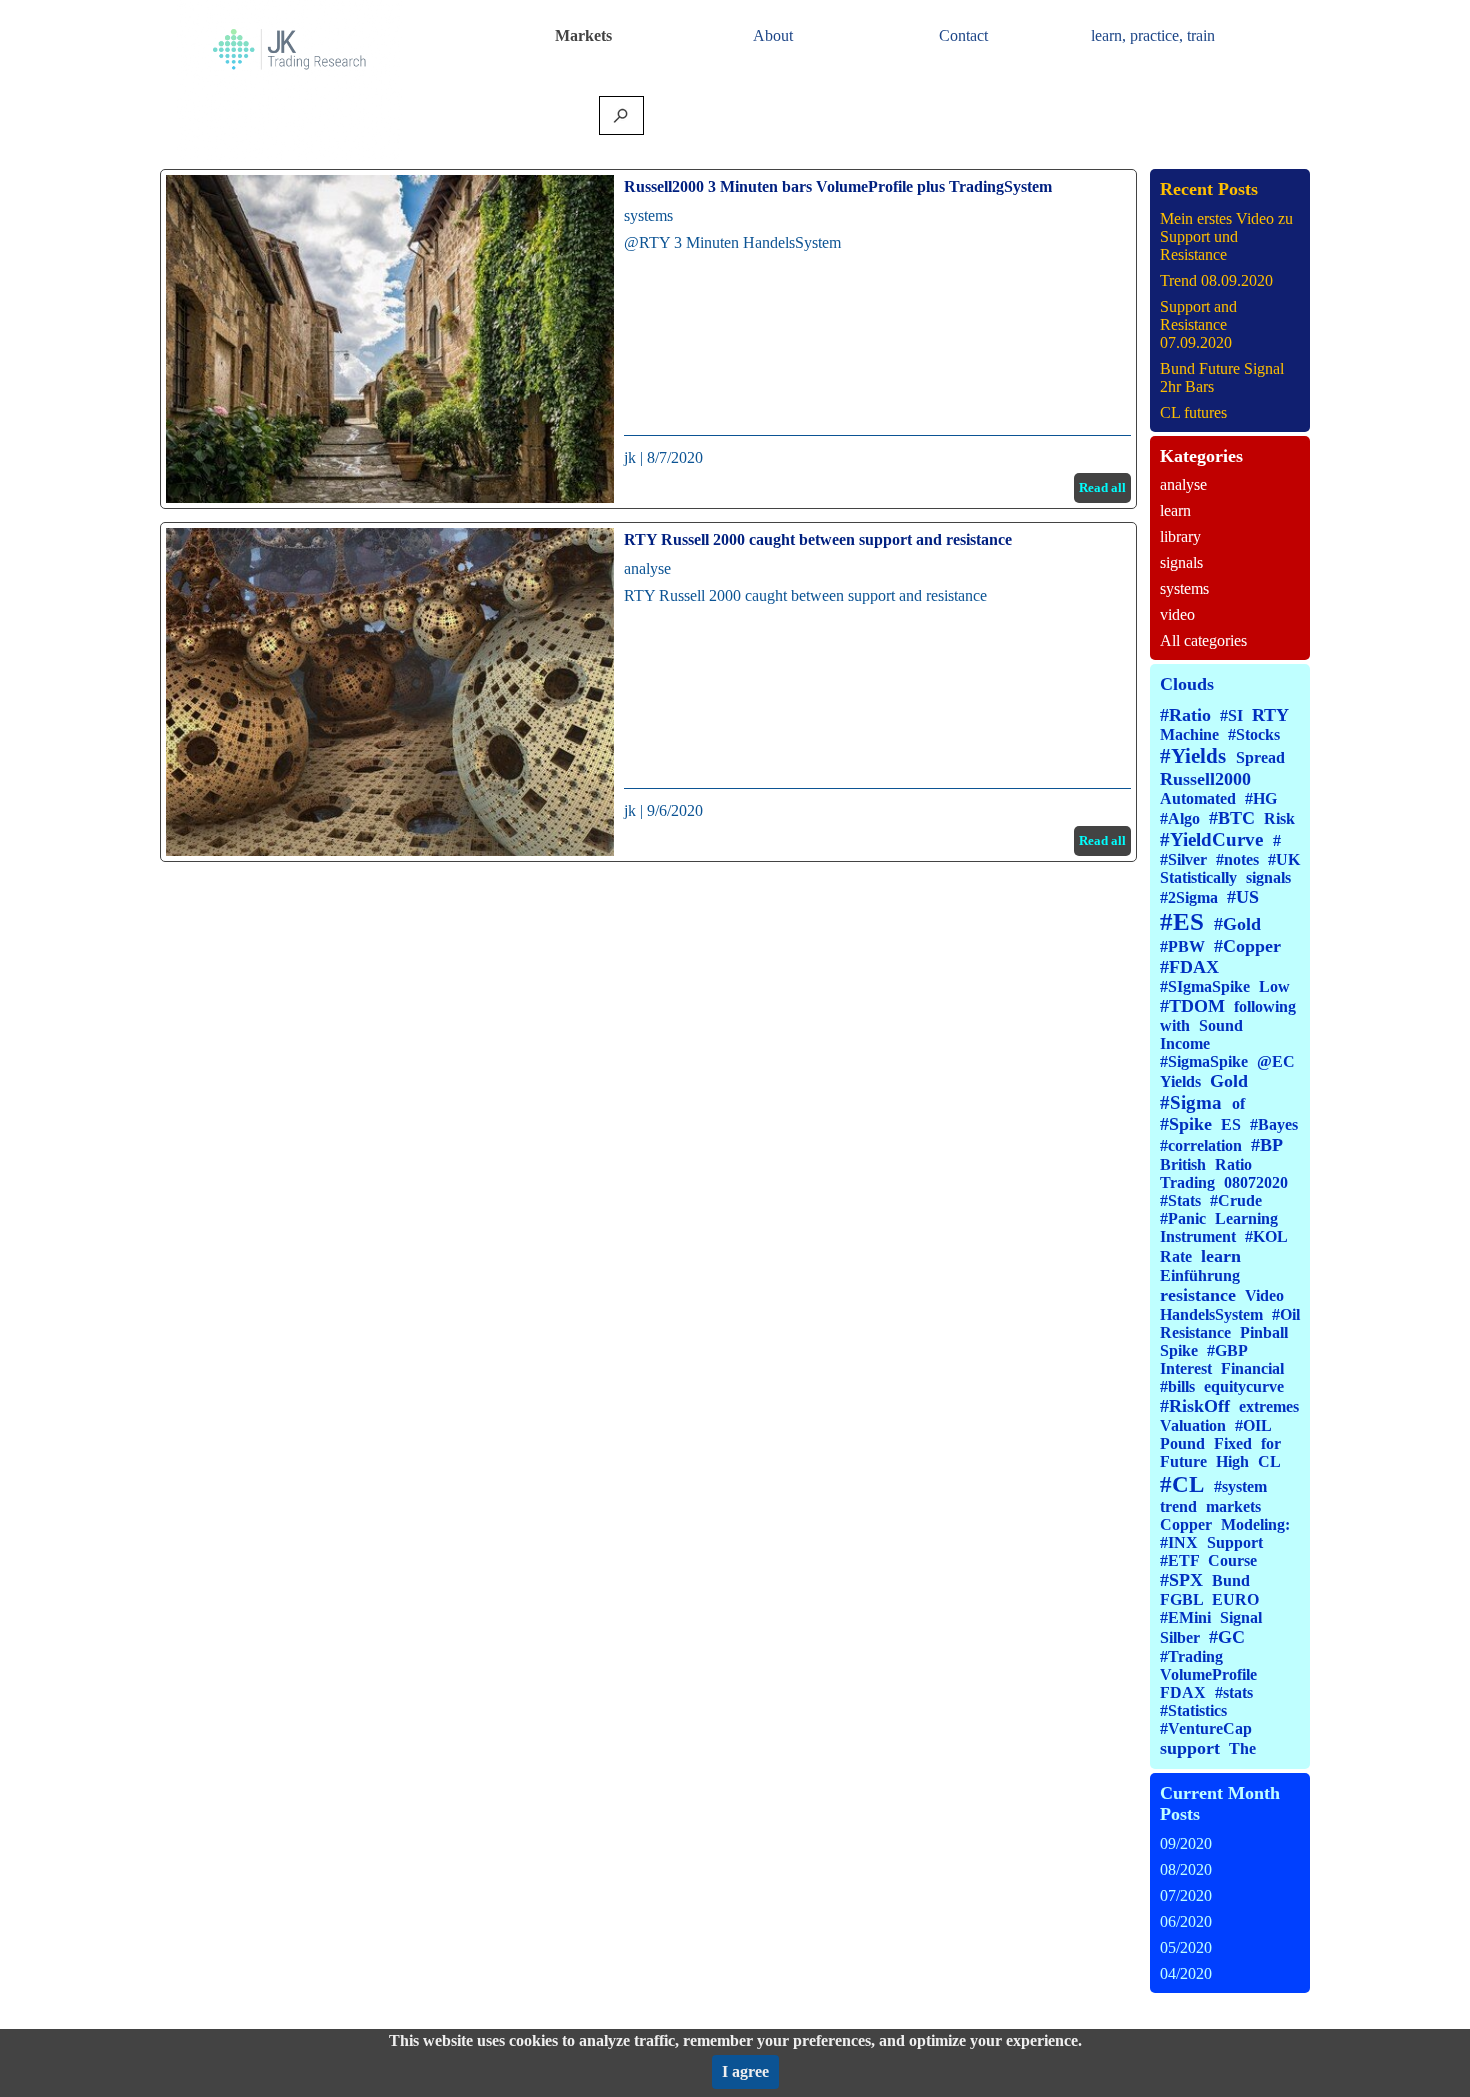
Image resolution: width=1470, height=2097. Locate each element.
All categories (1203, 640)
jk (630, 457)
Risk (1279, 818)
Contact (963, 35)
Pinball (1264, 1332)
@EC (1276, 1061)
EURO (1235, 1599)
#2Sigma (1189, 897)
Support (1235, 1542)
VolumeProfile (1208, 1674)
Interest (1186, 1368)
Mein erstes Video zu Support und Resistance (1226, 236)
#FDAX (1189, 967)
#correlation (1201, 1145)
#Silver (1183, 859)
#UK (1284, 859)
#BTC (1232, 818)
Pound (1182, 1443)
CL (1269, 1461)
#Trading (1191, 1656)
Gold (1229, 1081)
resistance (1198, 1295)
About (773, 35)
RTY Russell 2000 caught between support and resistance (818, 539)
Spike (1179, 1350)
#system (1240, 1486)
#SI (1231, 715)
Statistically (1198, 877)
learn (1175, 510)
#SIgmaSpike (1205, 986)
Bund (1231, 1580)
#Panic (1183, 1218)
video (1177, 614)
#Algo (1180, 818)
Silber (1180, 1637)
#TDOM (1192, 1006)
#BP (1267, 1145)
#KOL (1266, 1236)
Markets (583, 35)
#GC (1227, 1637)
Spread (1260, 757)
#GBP (1227, 1350)
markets (1233, 1506)
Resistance (1195, 1332)
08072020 (1256, 1182)
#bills (1177, 1386)
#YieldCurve (1211, 839)
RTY (1270, 715)
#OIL (1253, 1425)
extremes (1269, 1406)
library (1180, 536)
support (1190, 1748)
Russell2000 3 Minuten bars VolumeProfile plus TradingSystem (838, 186)
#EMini (1185, 1617)
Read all (1102, 487)
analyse (647, 568)
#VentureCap (1206, 1728)
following (1265, 1006)
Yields (1180, 1081)
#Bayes (1274, 1124)
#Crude (1236, 1200)
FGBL (1181, 1599)
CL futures (1193, 412)
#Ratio (1185, 715)
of (1238, 1103)
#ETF (1179, 1560)
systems (648, 215)
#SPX (1181, 1580)
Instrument (1198, 1236)
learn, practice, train (1153, 35)
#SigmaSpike (1204, 1061)
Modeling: (1255, 1524)
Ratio (1233, 1164)
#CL (1182, 1484)
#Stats (1180, 1200)
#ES (1182, 921)
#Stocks (1254, 734)
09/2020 (1186, 1843)
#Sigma (1191, 1102)
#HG (1261, 798)
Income (1185, 1043)
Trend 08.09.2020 (1216, 280)
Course (1232, 1560)
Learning (1246, 1218)
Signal (1241, 1617)
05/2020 (1186, 1947)
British (1183, 1164)
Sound (1221, 1025)
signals (1181, 562)
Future (1183, 1461)
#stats (1234, 1692)
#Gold (1237, 924)
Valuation (1193, 1425)
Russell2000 (1205, 779)
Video (1264, 1295)
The (1242, 1748)
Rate (1176, 1256)
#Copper (1247, 946)
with (1175, 1025)
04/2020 (1186, 1973)
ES (1231, 1124)
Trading (1187, 1182)
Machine (1189, 734)
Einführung (1200, 1275)
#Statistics (1193, 1710)
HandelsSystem (1211, 1314)
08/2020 (1186, 1869)
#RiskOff (1195, 1406)
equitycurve (1244, 1386)
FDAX (1183, 1692)
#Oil (1286, 1314)
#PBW (1182, 946)
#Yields (1193, 756)
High (1232, 1461)
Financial (1252, 1368)
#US (1243, 897)
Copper (1186, 1524)
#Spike (1186, 1124)
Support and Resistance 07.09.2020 (1198, 324)
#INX (1179, 1542)
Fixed (1233, 1443)
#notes (1237, 859)
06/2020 (1186, 1921)
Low (1274, 986)
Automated (1198, 798)
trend (1178, 1506)
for (1271, 1443)
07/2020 (1186, 1895)
